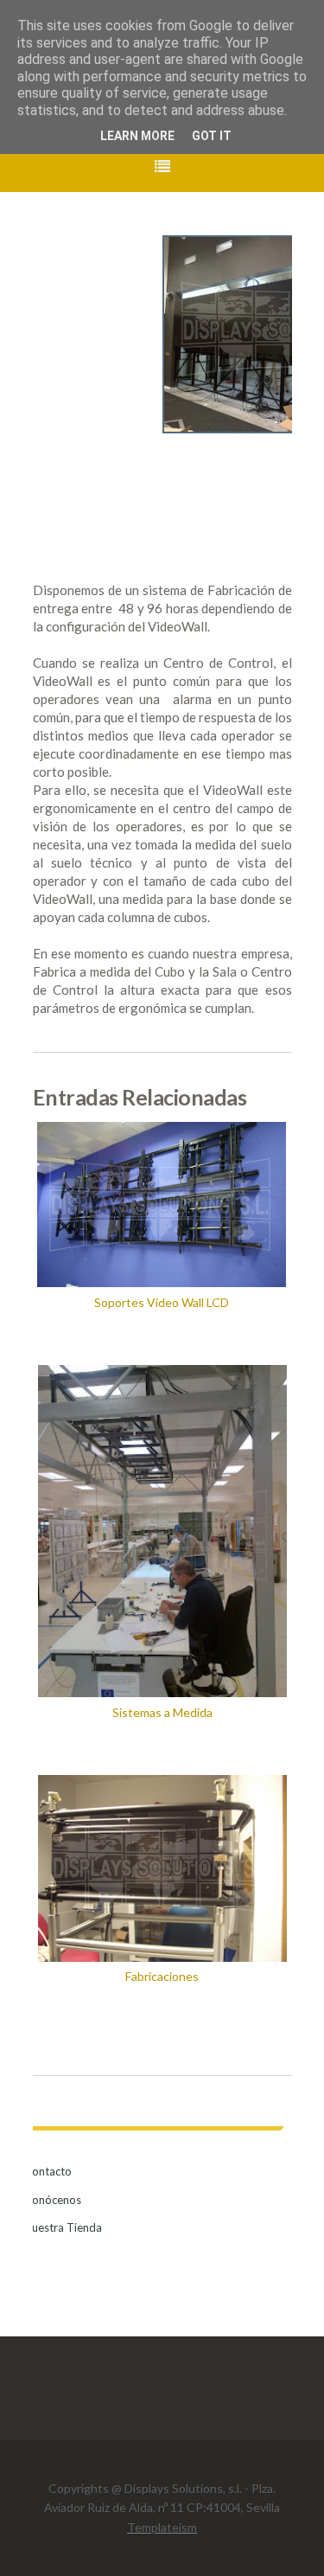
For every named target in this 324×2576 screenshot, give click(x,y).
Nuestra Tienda (63, 2227)
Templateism (162, 2527)
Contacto (48, 2171)
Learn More (137, 136)
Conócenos (53, 2200)
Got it (212, 136)
